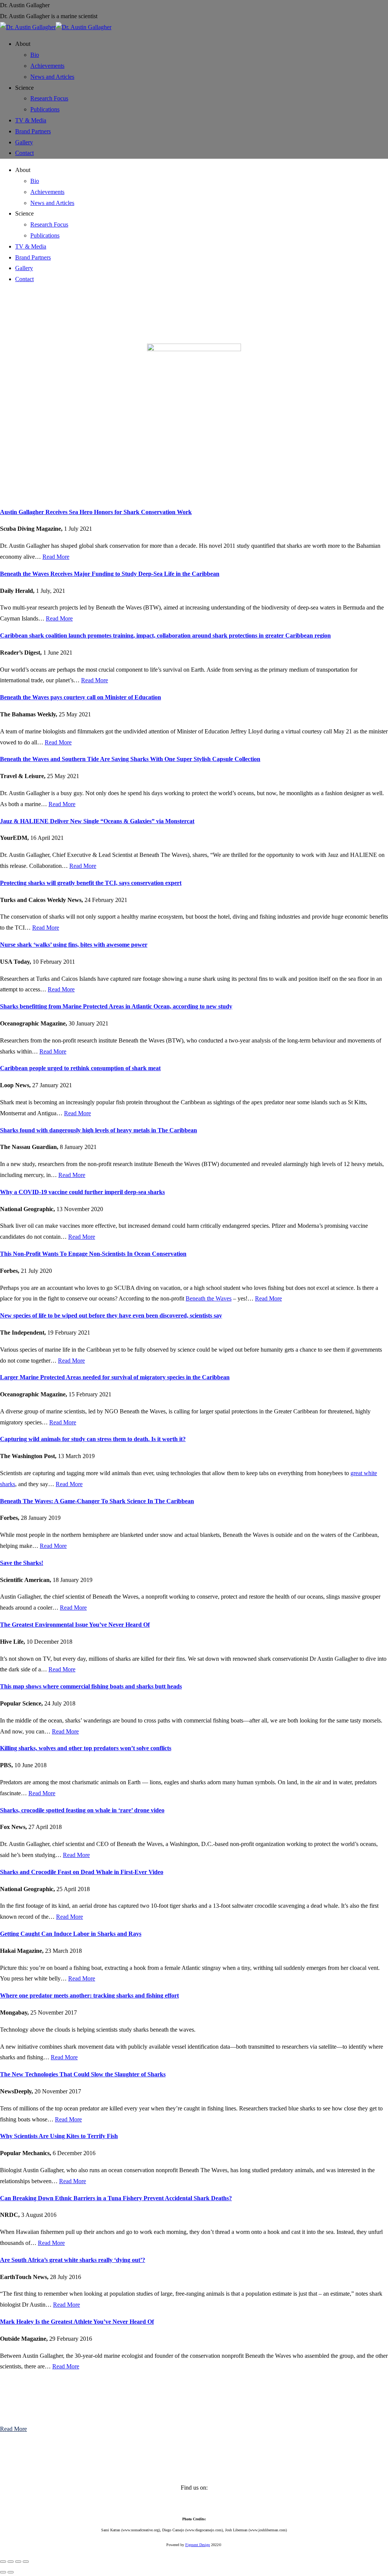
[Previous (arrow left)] (3, 2572)
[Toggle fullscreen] (18, 2562)
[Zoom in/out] (26, 2562)
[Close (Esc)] (3, 2562)
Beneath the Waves (209, 1298)
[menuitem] (23, 44)
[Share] (11, 2562)
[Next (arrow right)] (11, 2572)
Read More (56, 557)
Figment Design (198, 2545)
